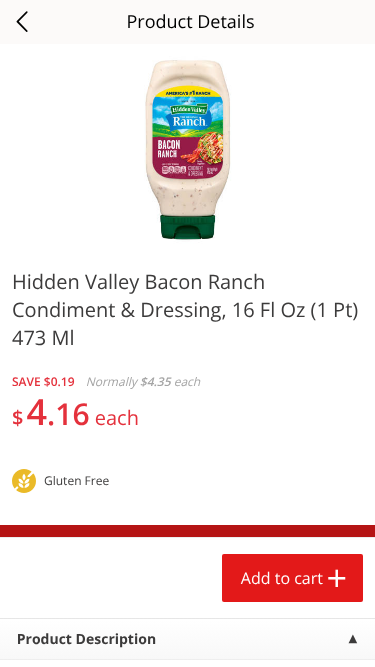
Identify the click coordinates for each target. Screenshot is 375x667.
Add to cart (282, 578)
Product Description (86, 639)
